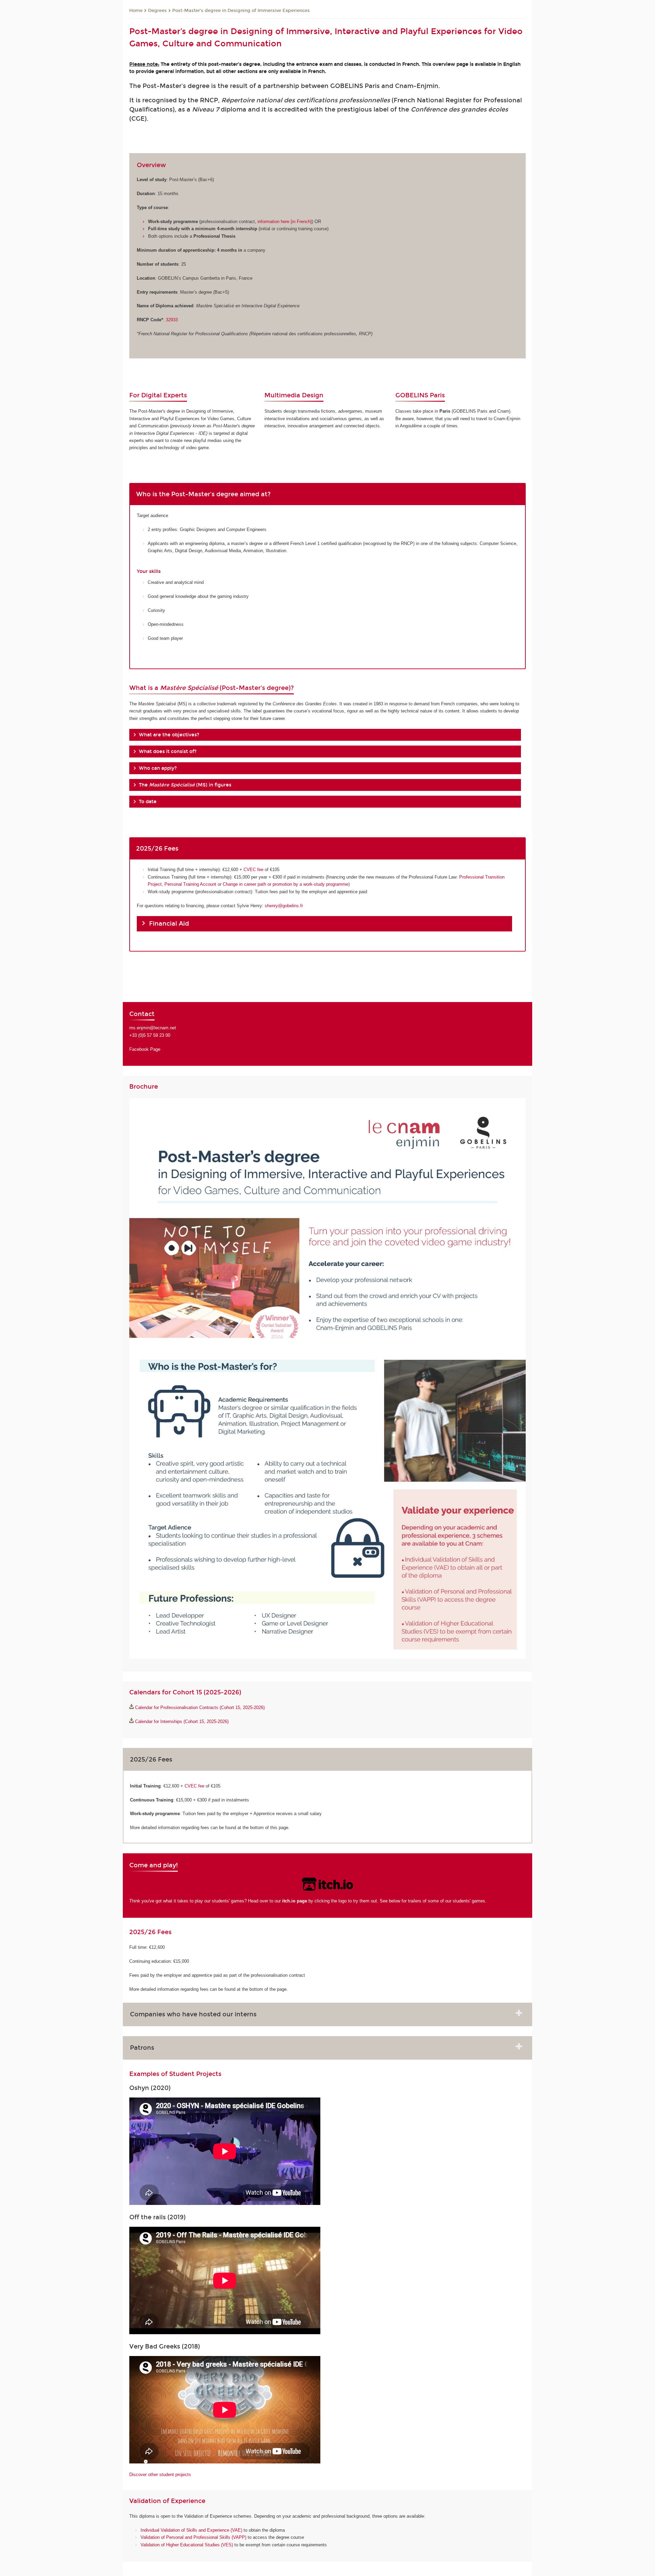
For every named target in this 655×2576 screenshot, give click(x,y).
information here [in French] (285, 222)
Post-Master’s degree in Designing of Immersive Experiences (241, 11)
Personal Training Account (190, 884)
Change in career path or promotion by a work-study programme (286, 884)
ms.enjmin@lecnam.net (153, 1028)
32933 (172, 320)
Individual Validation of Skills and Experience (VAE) (191, 2530)
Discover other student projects (160, 2475)
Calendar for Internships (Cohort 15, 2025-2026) (182, 1721)
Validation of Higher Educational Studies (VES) (187, 2545)
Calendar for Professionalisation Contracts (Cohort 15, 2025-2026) (200, 1707)
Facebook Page (145, 1049)
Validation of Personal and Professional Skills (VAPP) (193, 2537)
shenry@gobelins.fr (284, 906)
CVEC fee (253, 870)
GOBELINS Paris (420, 395)
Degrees (157, 11)
